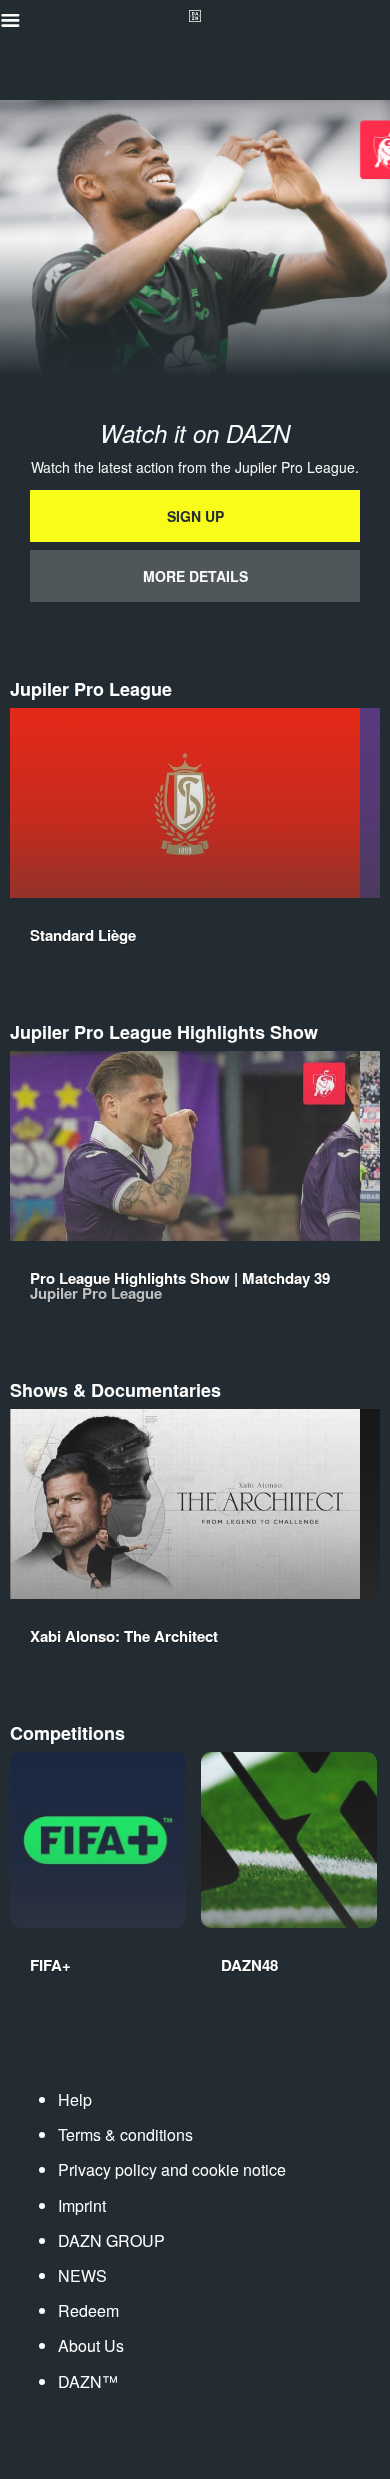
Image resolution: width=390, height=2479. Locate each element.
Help (75, 2099)
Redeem (88, 2310)
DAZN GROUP (111, 2240)
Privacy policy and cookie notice (172, 2169)
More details (195, 576)
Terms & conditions (125, 2134)
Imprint (82, 2205)
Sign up (195, 516)
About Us (91, 2345)
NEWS (82, 2275)
